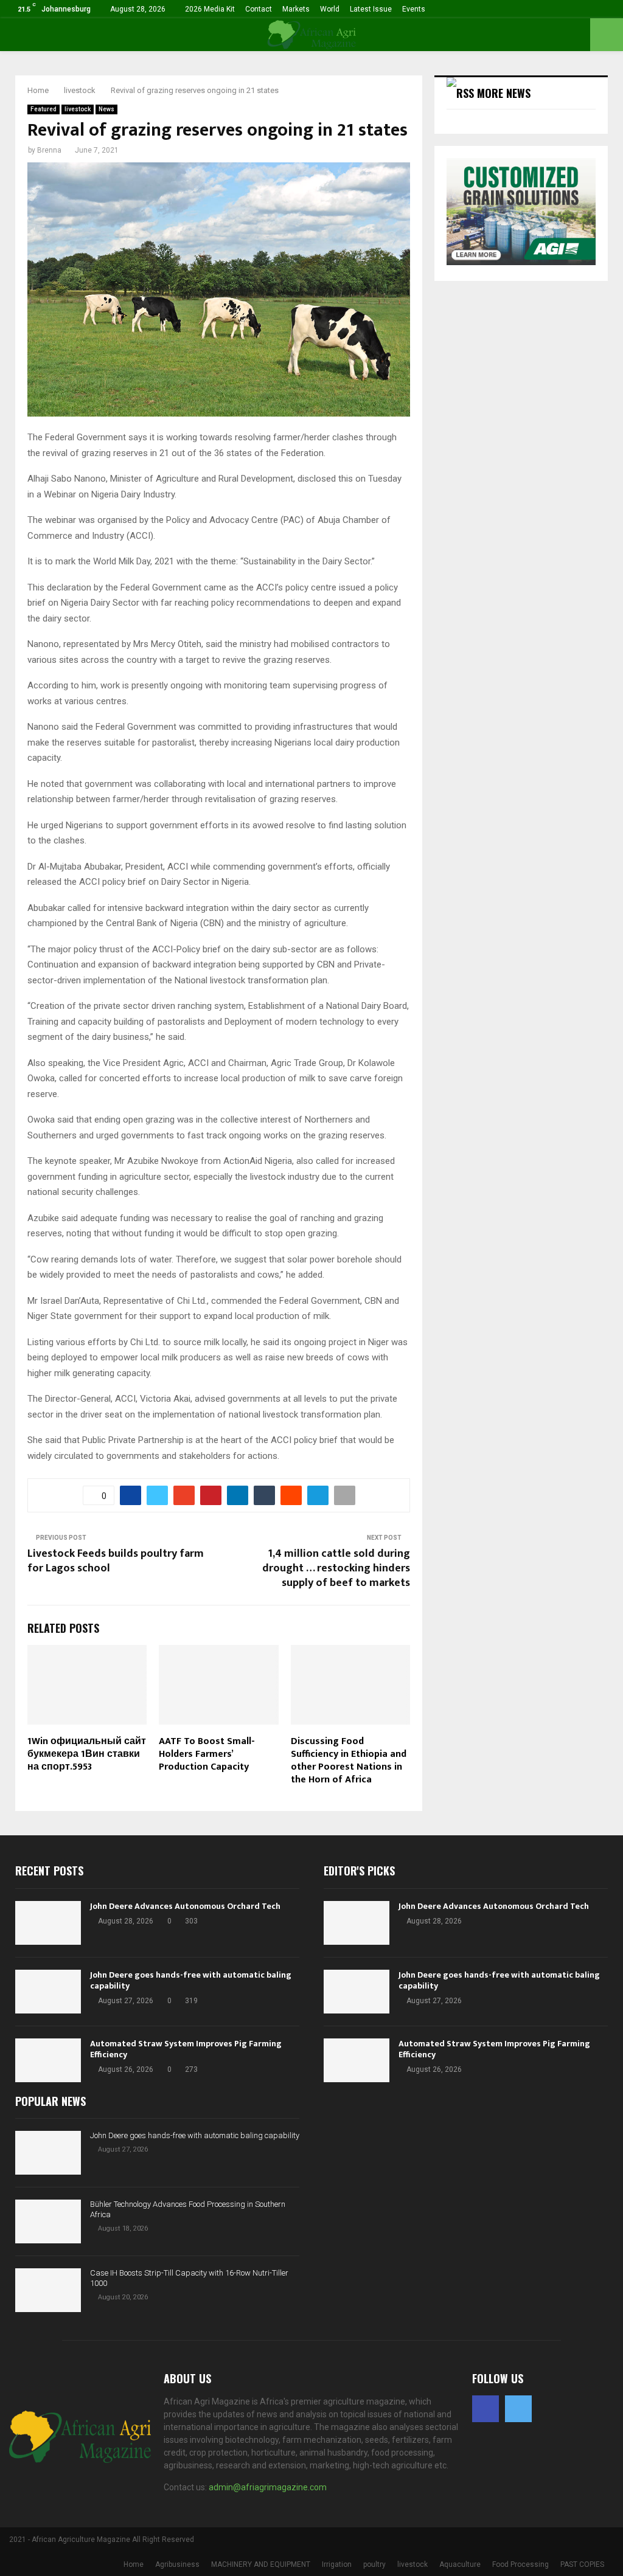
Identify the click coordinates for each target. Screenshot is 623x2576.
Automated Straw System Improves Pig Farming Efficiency (186, 2049)
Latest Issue (371, 9)
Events (414, 9)
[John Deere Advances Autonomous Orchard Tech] (48, 1923)
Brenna (49, 150)
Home (134, 2564)
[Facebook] (486, 2409)
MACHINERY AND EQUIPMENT (261, 2564)
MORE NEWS (504, 93)
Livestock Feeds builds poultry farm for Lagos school (116, 1561)
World (330, 9)
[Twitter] (518, 2409)
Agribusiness (177, 2564)
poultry (374, 2564)
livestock (78, 109)
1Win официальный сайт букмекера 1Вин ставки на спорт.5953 (87, 1754)
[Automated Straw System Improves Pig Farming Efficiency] (48, 2060)
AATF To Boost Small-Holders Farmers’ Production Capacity (207, 1754)
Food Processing (520, 2564)
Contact (259, 9)
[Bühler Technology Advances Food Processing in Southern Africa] (48, 2221)
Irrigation (337, 2564)
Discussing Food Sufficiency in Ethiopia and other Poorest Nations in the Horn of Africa (349, 1760)
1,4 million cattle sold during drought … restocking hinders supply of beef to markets (336, 1568)
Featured (44, 109)
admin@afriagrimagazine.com (268, 2487)
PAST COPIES (582, 2564)
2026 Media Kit (210, 9)
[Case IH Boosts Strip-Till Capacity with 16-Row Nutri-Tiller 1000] (48, 2290)
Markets (296, 9)
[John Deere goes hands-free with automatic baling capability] (48, 1992)
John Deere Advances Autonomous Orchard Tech (185, 1906)
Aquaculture (460, 2564)
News (106, 109)
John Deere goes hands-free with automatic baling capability (191, 1980)
